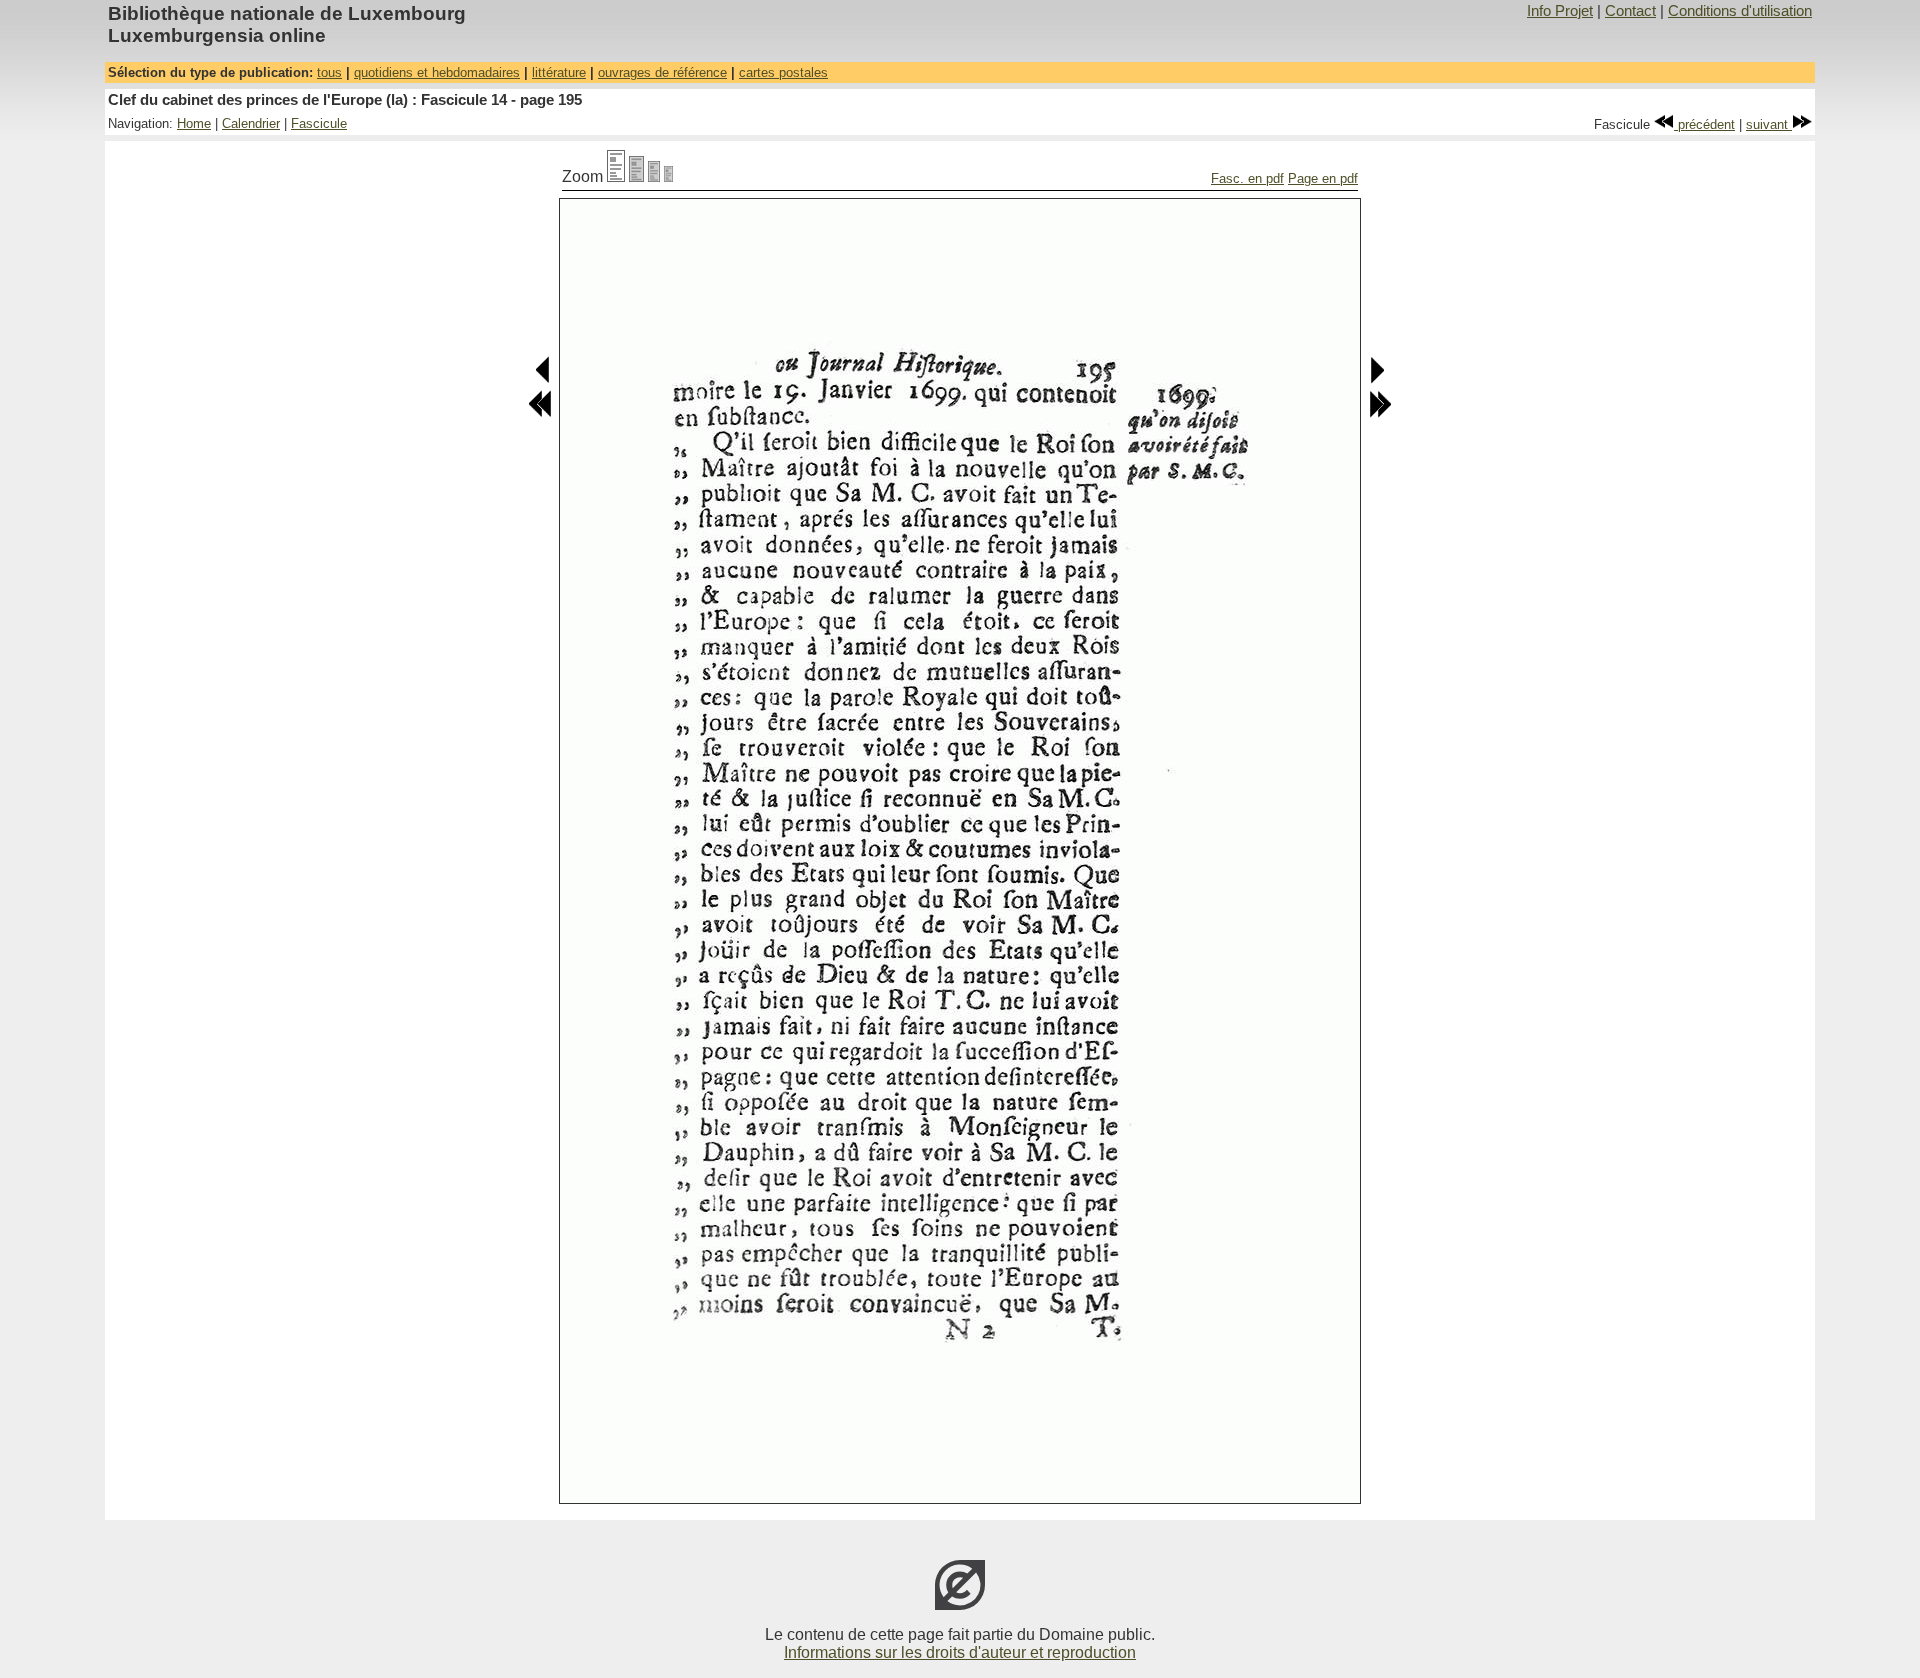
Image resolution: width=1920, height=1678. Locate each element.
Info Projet (1560, 11)
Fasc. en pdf (1247, 178)
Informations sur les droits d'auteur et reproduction (960, 1652)
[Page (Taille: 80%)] (636, 176)
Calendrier (251, 123)
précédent (1704, 124)
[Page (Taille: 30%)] (668, 176)
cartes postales (783, 72)
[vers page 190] (540, 413)
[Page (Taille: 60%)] (654, 176)
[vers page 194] (543, 379)
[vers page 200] (1380, 413)
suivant (1769, 124)
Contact (1630, 11)
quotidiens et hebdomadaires (437, 72)
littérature (559, 72)
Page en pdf (1323, 178)
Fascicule (319, 123)
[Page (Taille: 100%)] (616, 176)
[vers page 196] (1376, 379)
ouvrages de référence (662, 72)
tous (329, 72)
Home (194, 123)
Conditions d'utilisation (1740, 11)
